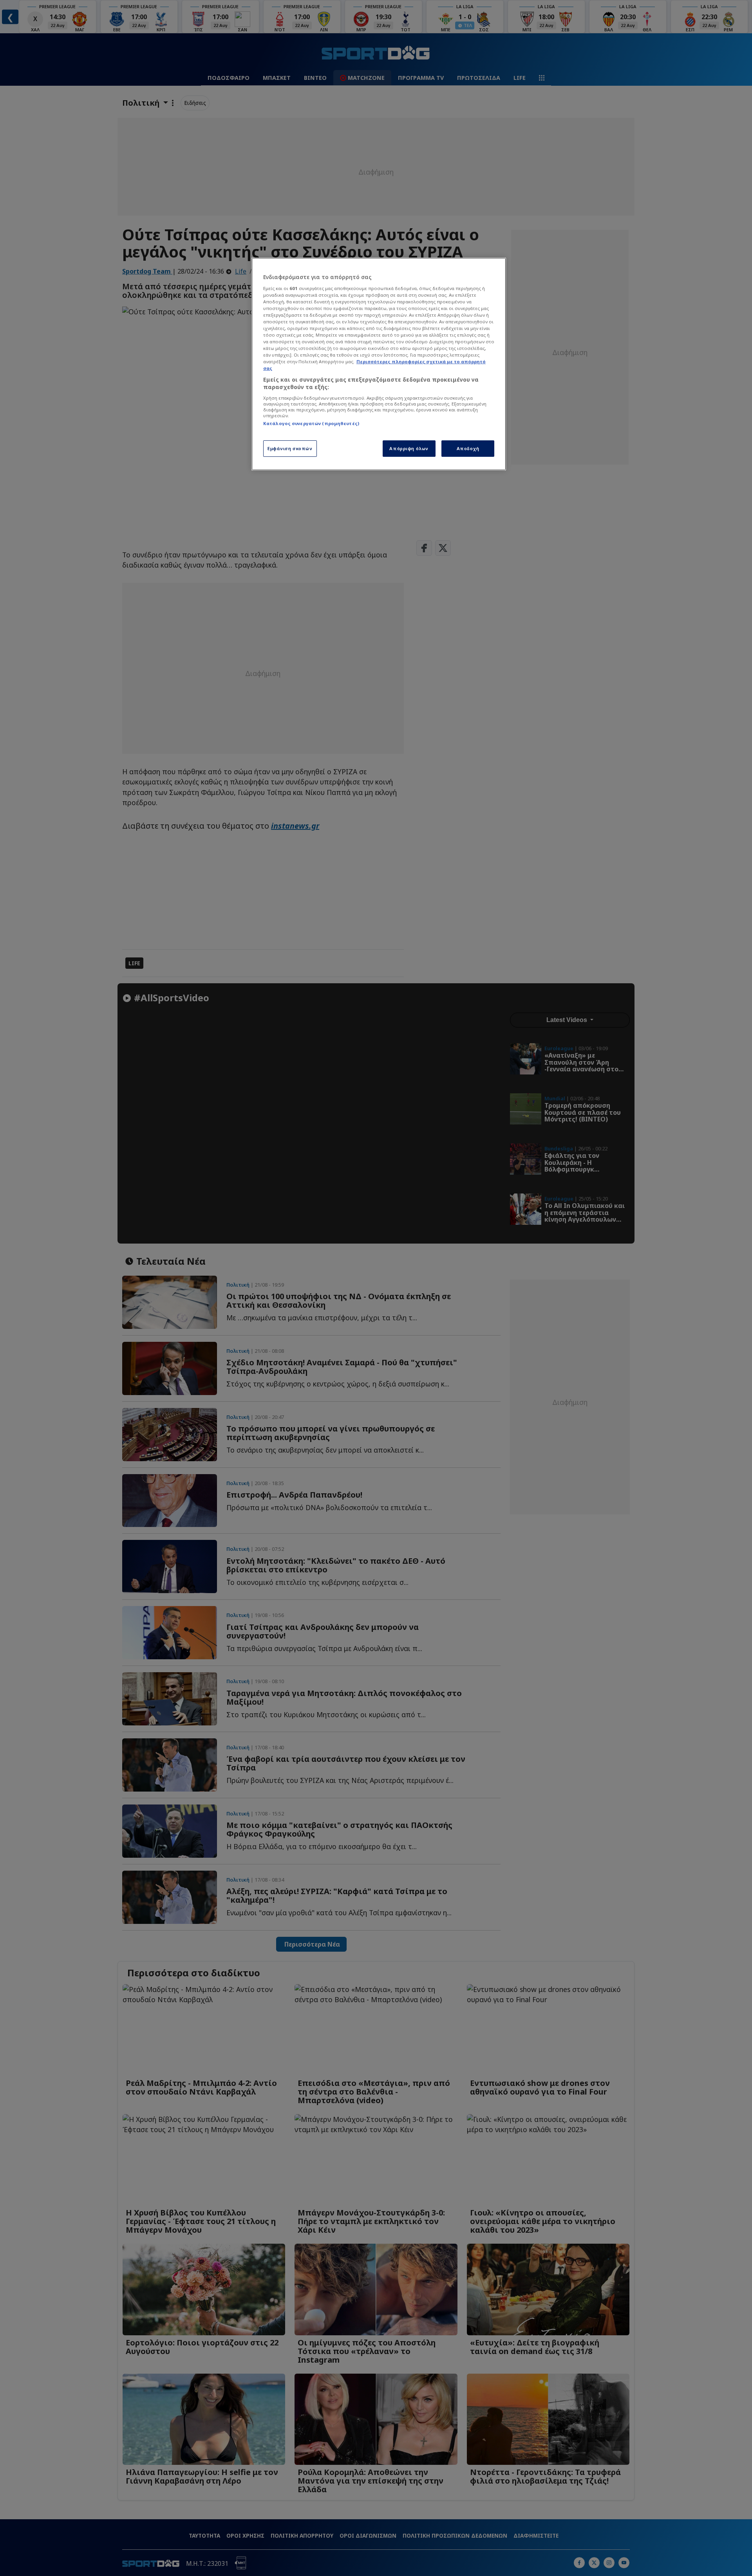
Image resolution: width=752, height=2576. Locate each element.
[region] (379, 364)
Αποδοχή (468, 448)
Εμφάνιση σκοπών (290, 448)
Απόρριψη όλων (409, 448)
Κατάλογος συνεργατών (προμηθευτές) (311, 423)
